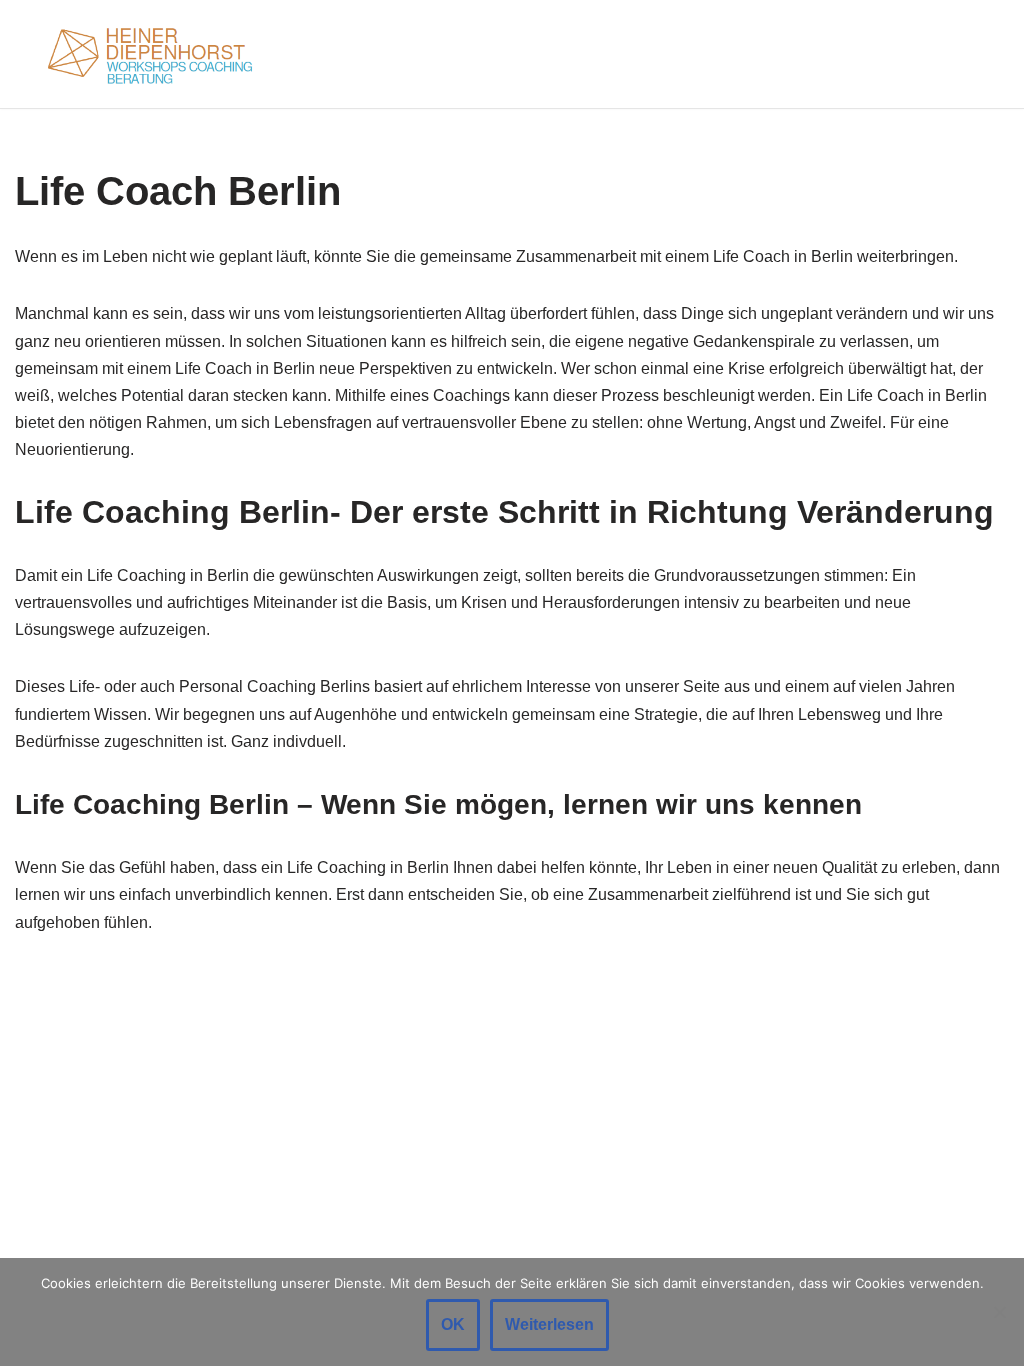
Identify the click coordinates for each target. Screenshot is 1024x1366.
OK (453, 1324)
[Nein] (999, 1312)
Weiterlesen (549, 1324)
